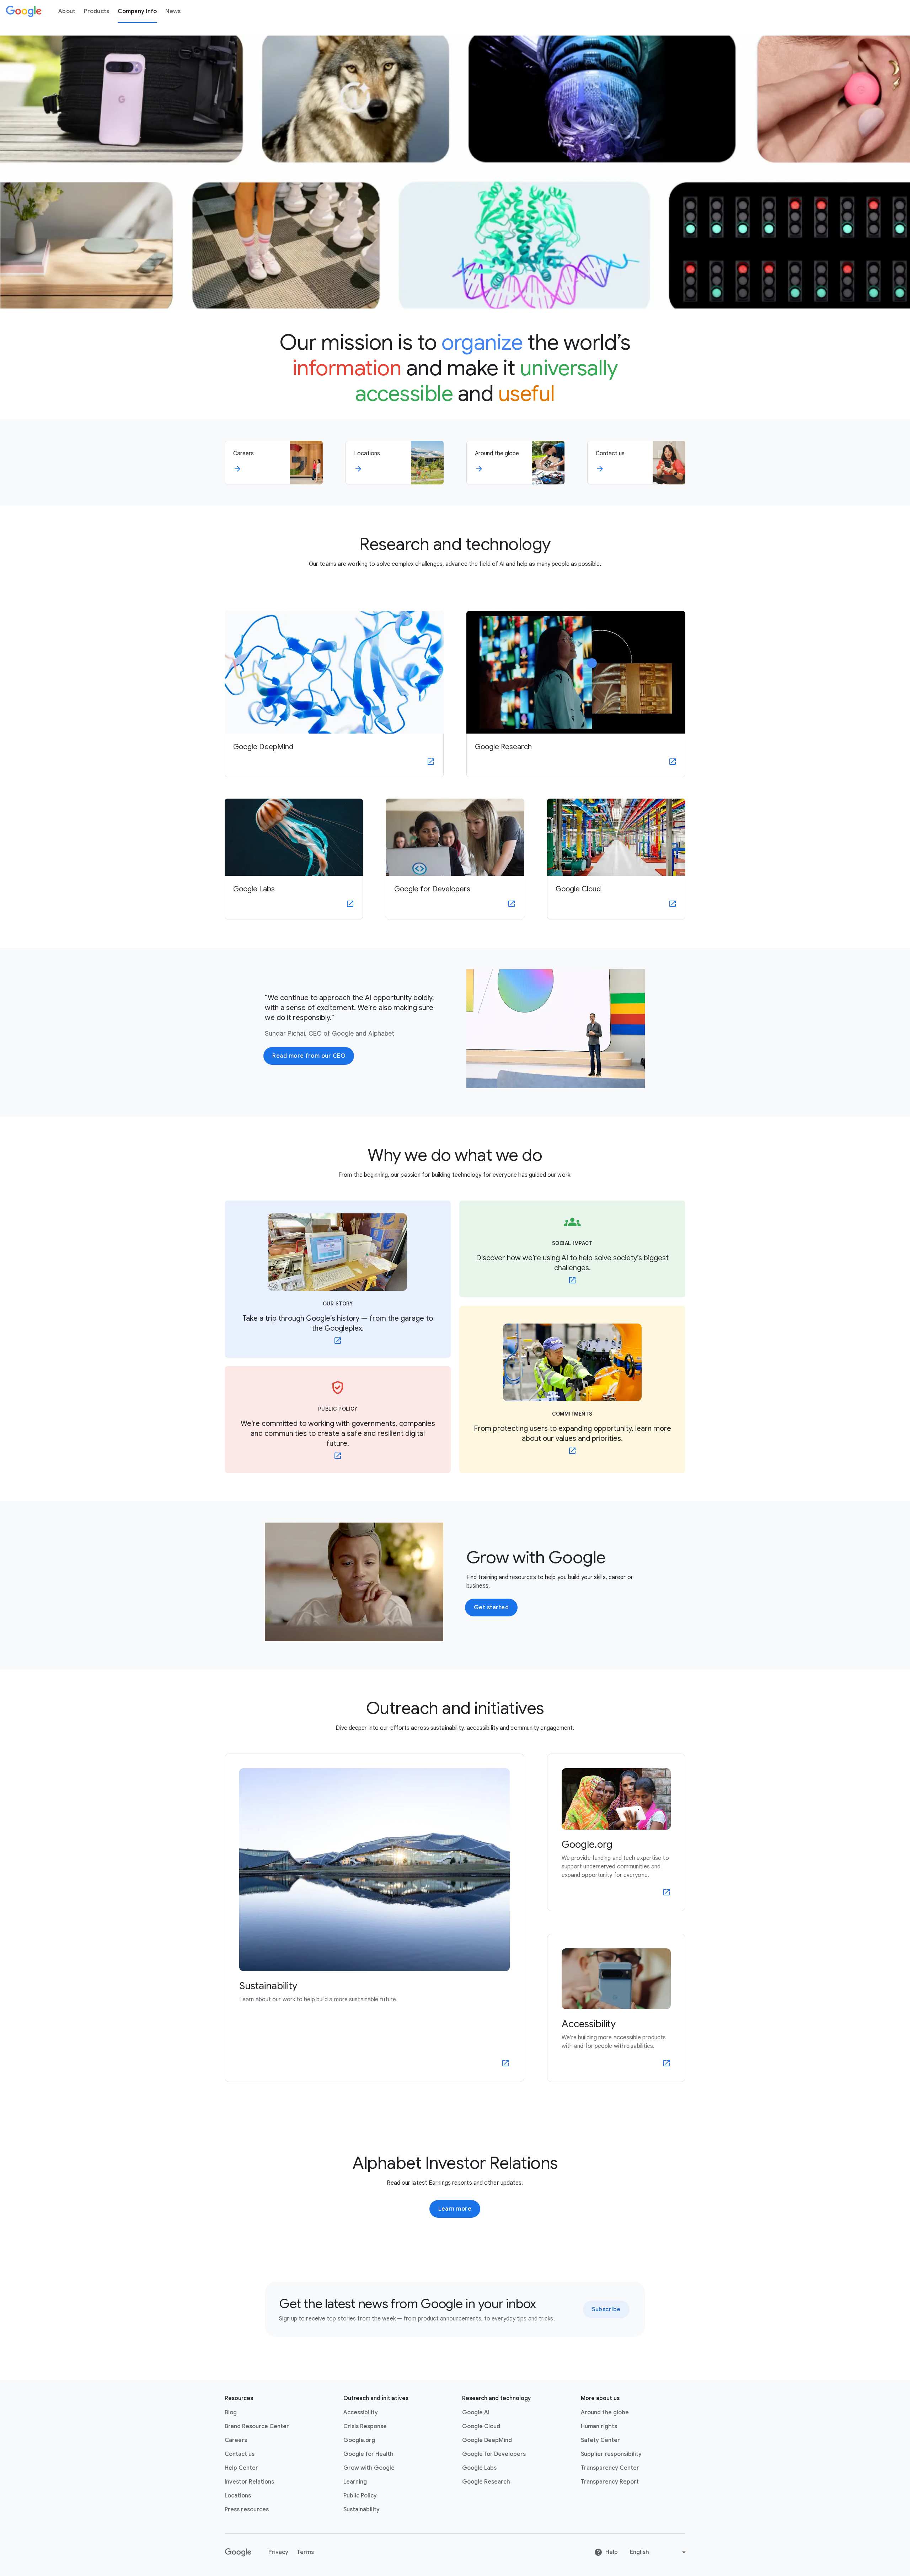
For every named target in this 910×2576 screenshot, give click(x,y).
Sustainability (362, 2510)
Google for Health (368, 2454)
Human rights (599, 2426)
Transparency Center (610, 2468)
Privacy (278, 2552)
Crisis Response (365, 2426)
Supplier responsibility (611, 2454)
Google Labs (479, 2468)
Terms (305, 2552)
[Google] (24, 11)
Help (612, 2552)
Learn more (455, 2209)
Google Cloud (481, 2426)
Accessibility (361, 2413)
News (173, 11)
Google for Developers (494, 2454)
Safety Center (600, 2440)
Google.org (359, 2440)
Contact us (240, 2454)
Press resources (247, 2510)
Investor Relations (249, 2482)
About (67, 11)
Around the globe (605, 2413)
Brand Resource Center (257, 2426)
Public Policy (360, 2496)
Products (97, 11)
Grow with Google (369, 2468)
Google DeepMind (487, 2440)
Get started (491, 1608)
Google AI (476, 2413)
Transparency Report (610, 2482)
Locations (238, 2496)
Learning (355, 2482)
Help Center (241, 2468)
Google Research (486, 2482)
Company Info (137, 11)
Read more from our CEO (309, 1056)
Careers (236, 2440)
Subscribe (606, 2309)
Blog (231, 2413)
